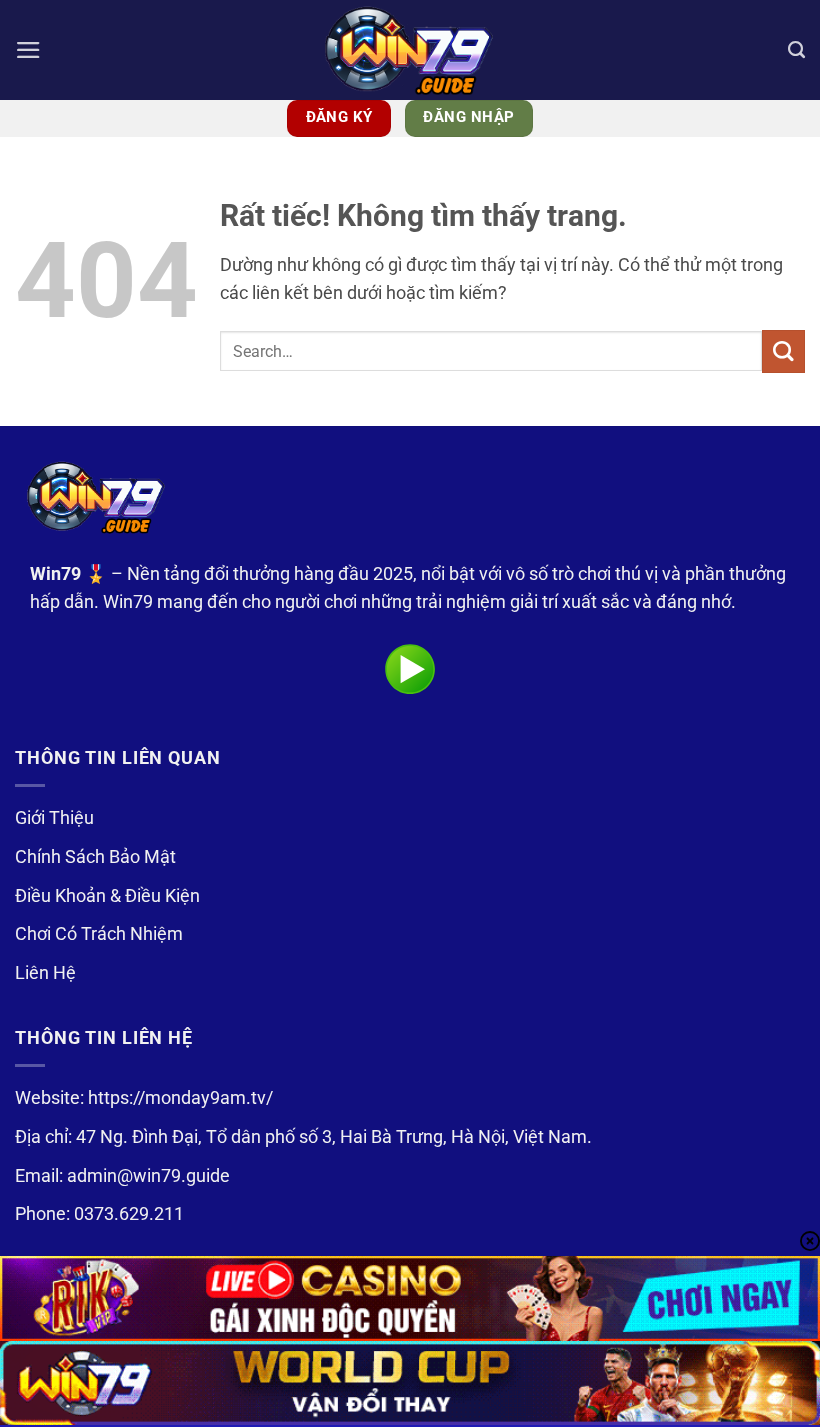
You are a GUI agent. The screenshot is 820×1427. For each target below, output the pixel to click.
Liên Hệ (45, 973)
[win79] (410, 50)
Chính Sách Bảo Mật (95, 857)
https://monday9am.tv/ (180, 1098)
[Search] (796, 50)
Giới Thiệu (54, 818)
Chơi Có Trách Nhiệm (99, 934)
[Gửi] (783, 351)
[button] (28, 50)
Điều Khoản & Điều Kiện (107, 896)
